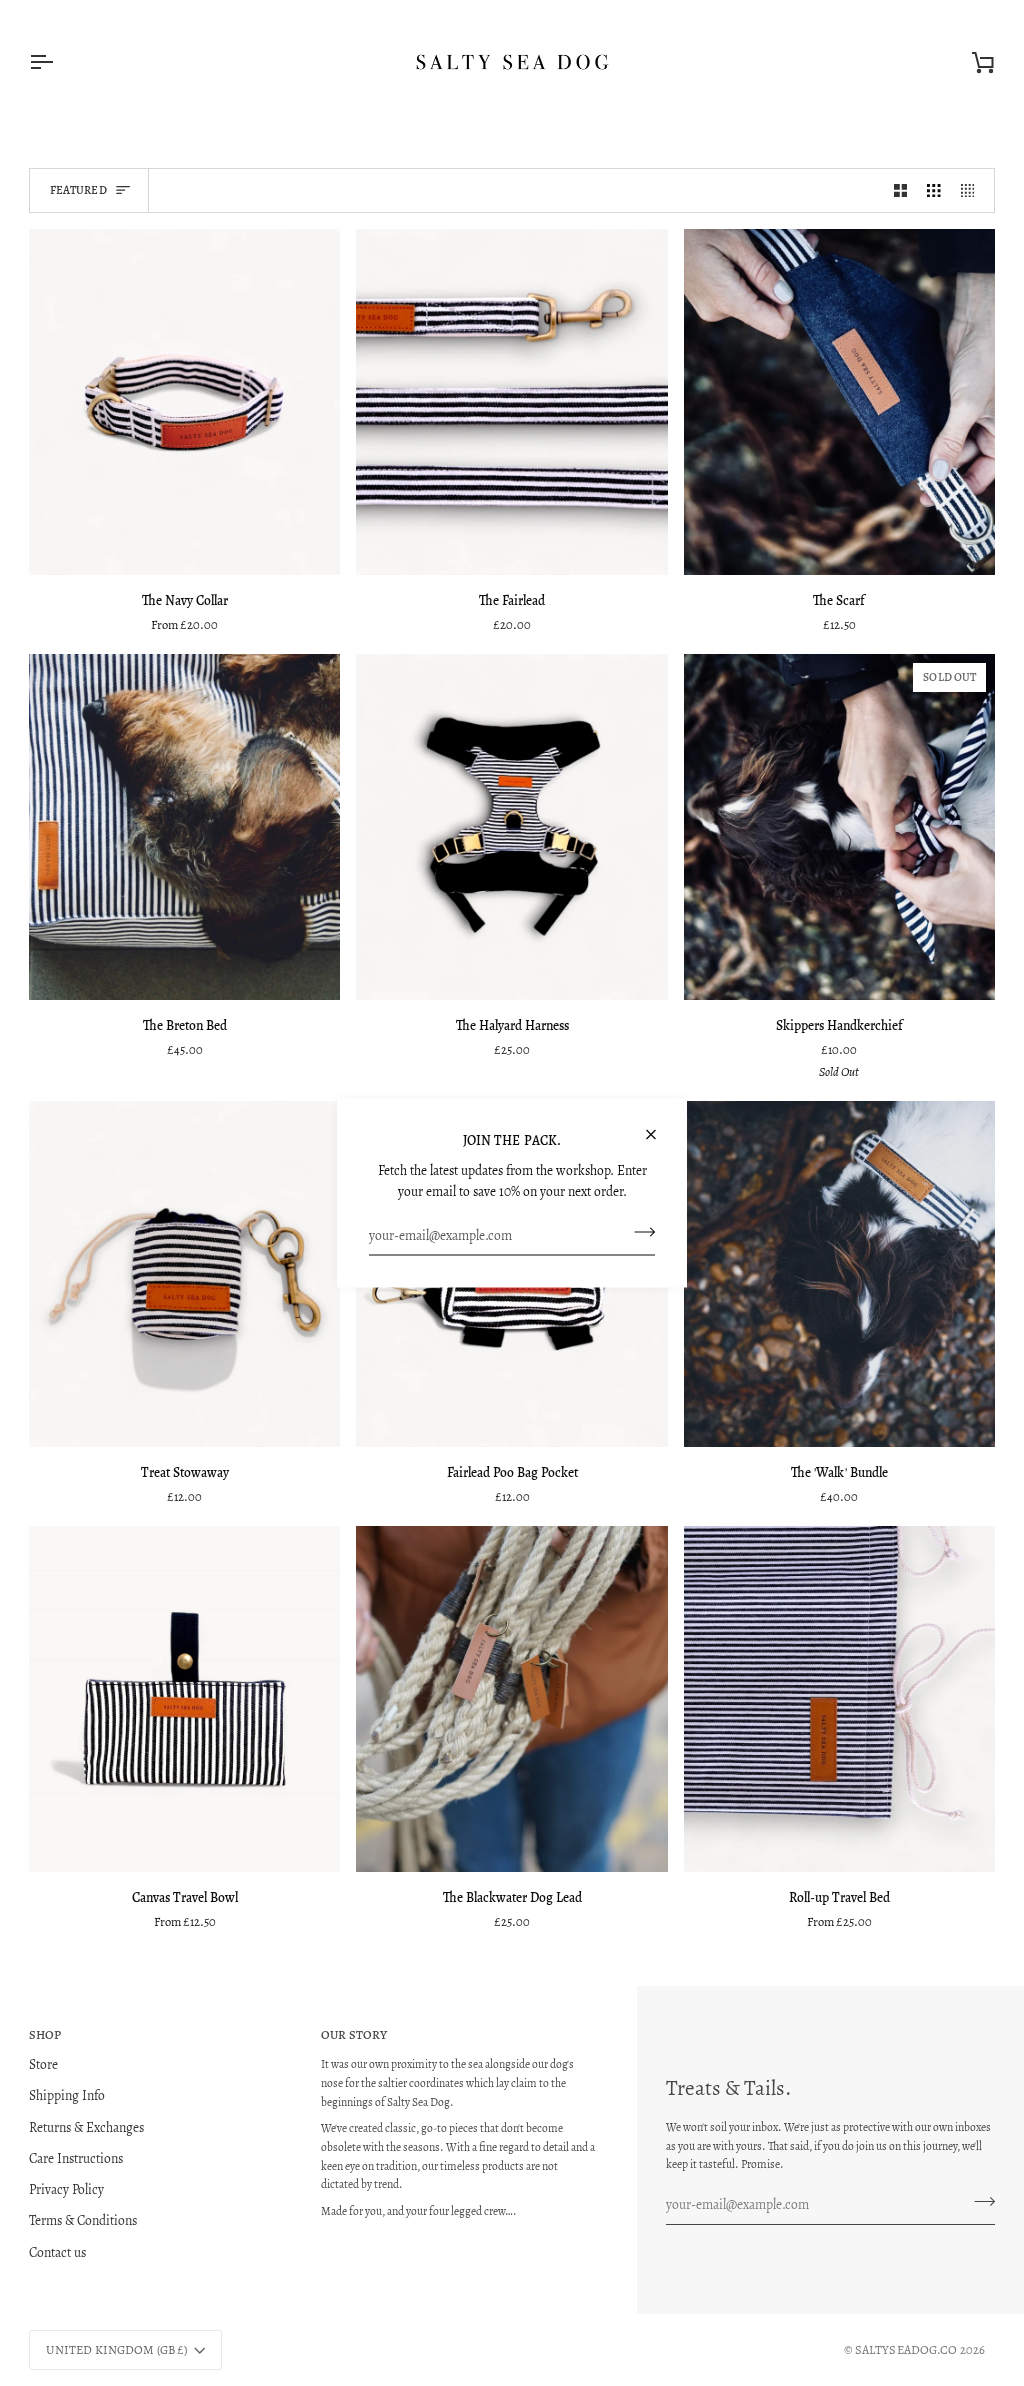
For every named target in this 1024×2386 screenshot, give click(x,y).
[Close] (659, 1126)
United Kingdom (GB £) (117, 2349)
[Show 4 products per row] (973, 190)
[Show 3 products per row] (934, 190)
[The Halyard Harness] (511, 827)
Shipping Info (67, 2095)
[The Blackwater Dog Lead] (511, 1699)
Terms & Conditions (83, 2220)
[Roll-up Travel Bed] (839, 1699)
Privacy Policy (66, 2189)
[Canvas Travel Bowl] (184, 1699)
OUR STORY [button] (354, 2034)
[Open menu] (59, 62)
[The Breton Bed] (184, 827)
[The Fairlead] (511, 402)
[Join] (638, 1232)
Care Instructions (76, 2158)
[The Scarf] (839, 402)
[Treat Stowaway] (184, 1274)
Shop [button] (45, 2034)
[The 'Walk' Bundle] (839, 1274)
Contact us (57, 2252)
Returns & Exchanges (86, 2127)
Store (43, 2064)
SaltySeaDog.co (906, 2349)
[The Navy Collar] (184, 402)
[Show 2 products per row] (901, 190)
